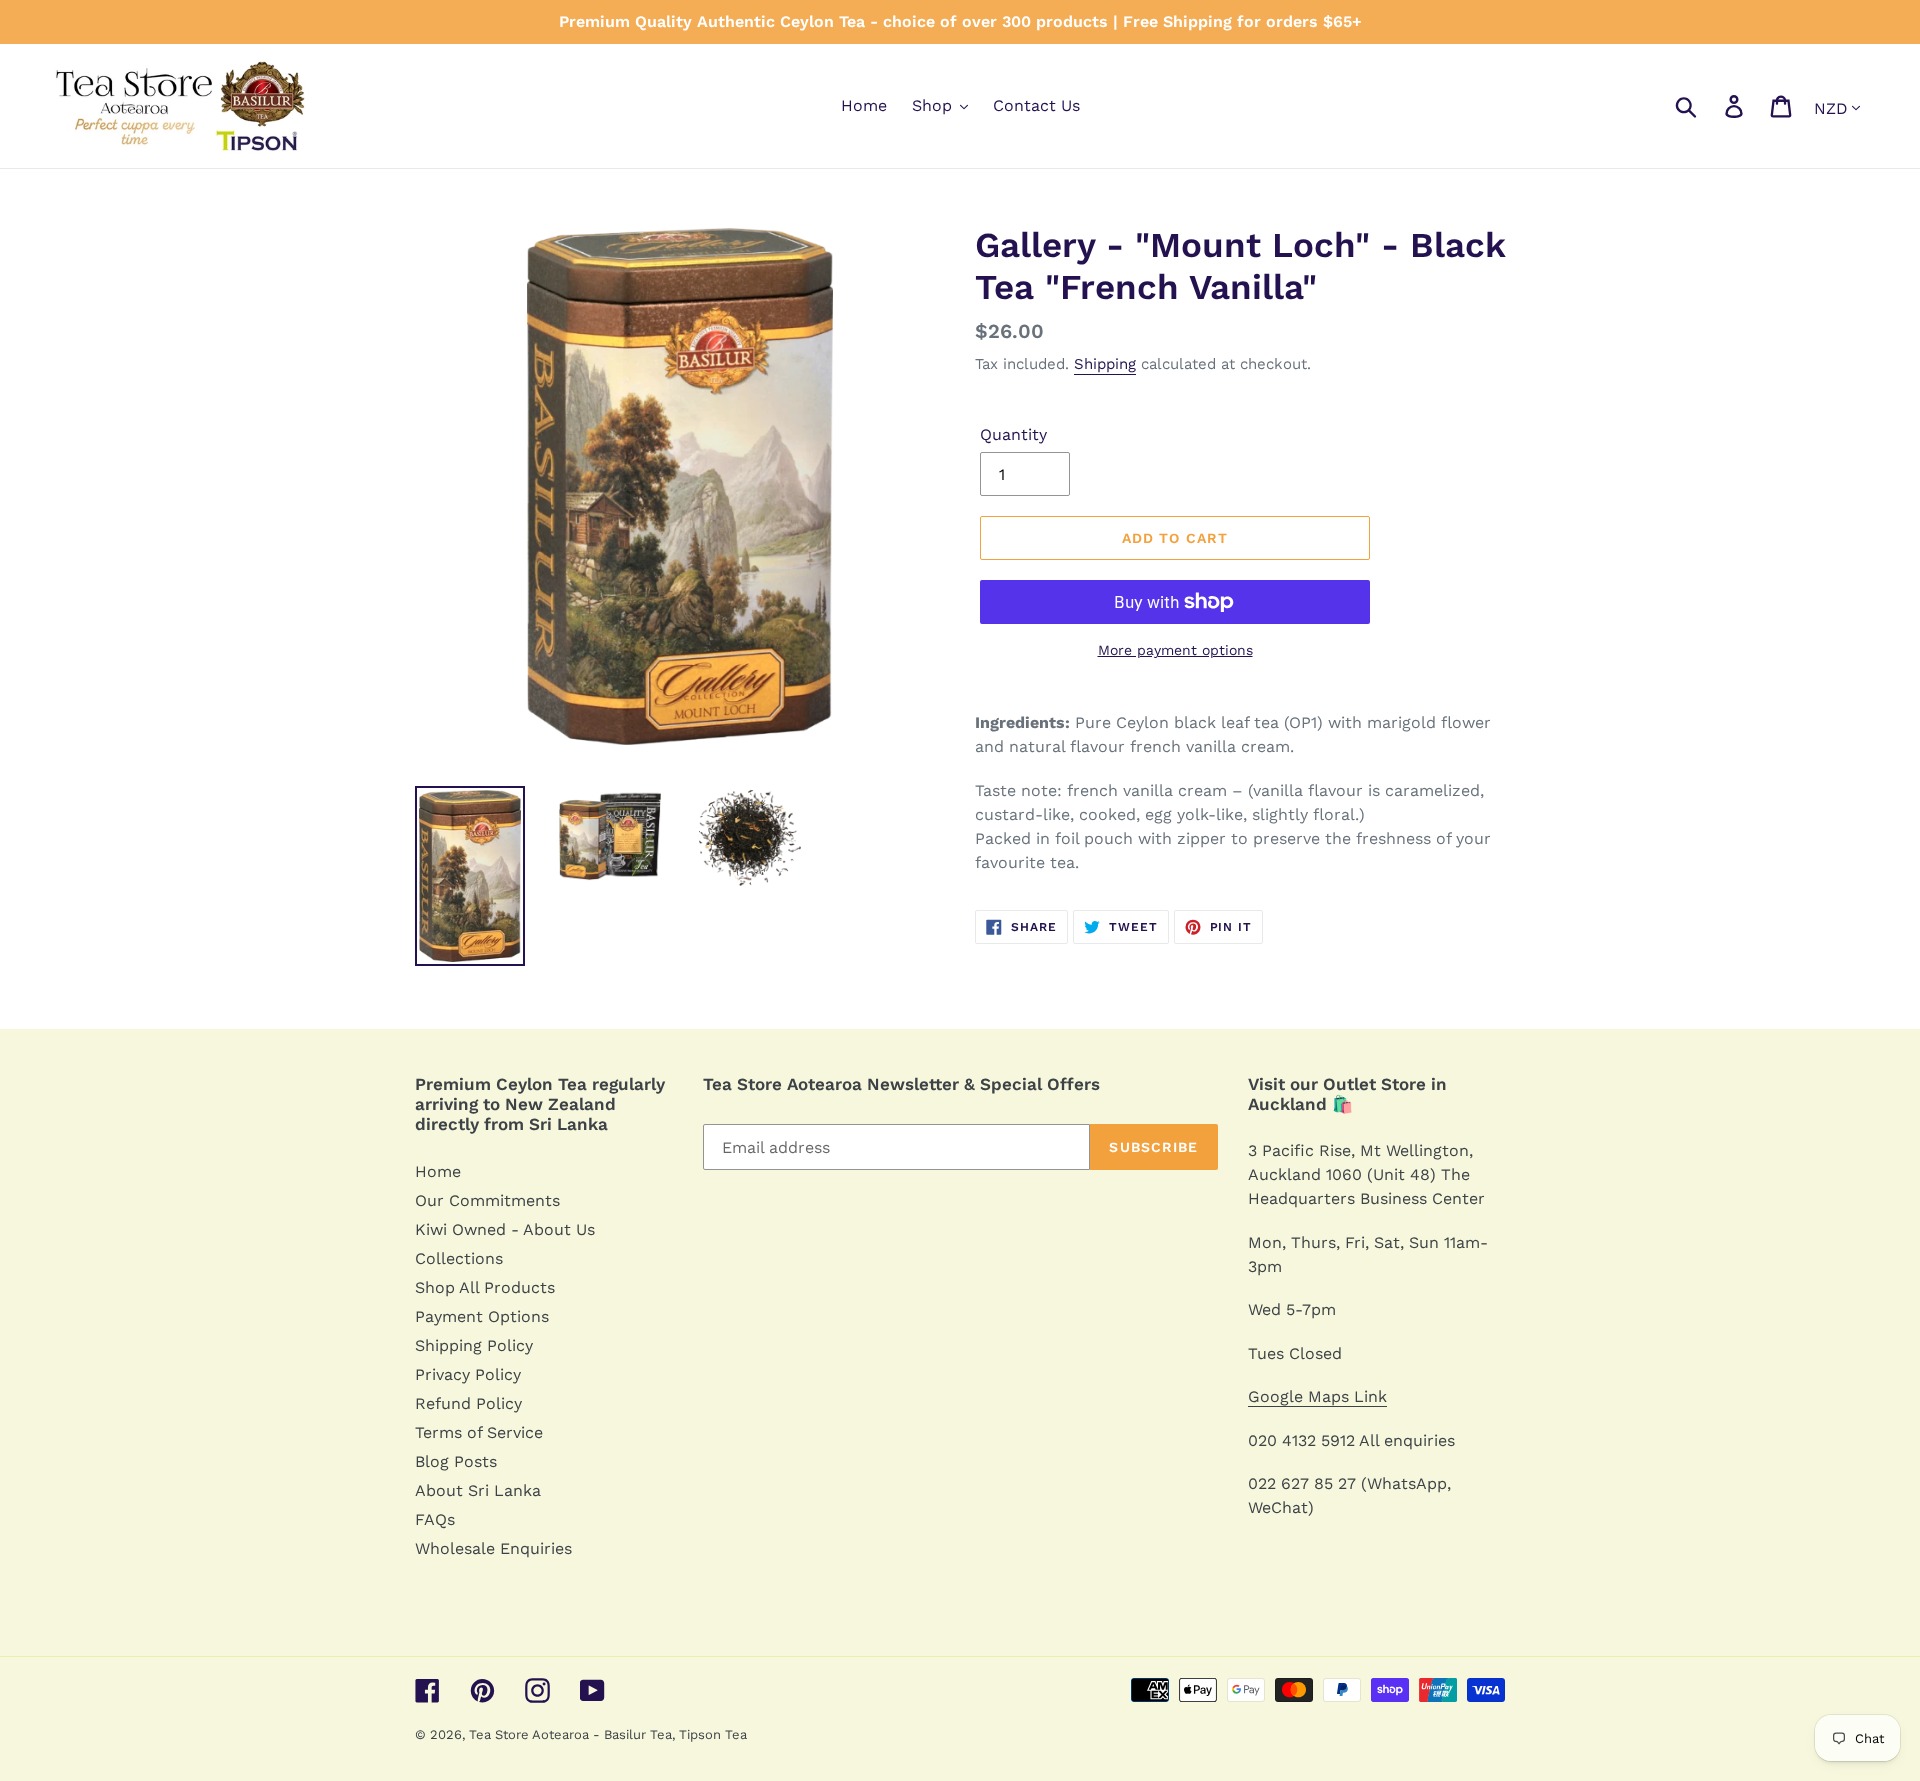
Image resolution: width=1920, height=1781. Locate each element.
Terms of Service (479, 1432)
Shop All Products (485, 1287)
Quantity (1013, 434)
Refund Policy (468, 1403)
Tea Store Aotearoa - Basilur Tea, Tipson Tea (608, 1734)
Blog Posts (456, 1461)
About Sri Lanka (478, 1490)
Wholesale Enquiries (493, 1548)
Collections (459, 1258)
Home (438, 1171)
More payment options (1175, 650)
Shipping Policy (474, 1345)
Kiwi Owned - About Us (505, 1229)
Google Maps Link (1317, 1396)
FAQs (435, 1519)
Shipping (1105, 364)
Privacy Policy (468, 1374)
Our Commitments (487, 1200)
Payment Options (482, 1316)
